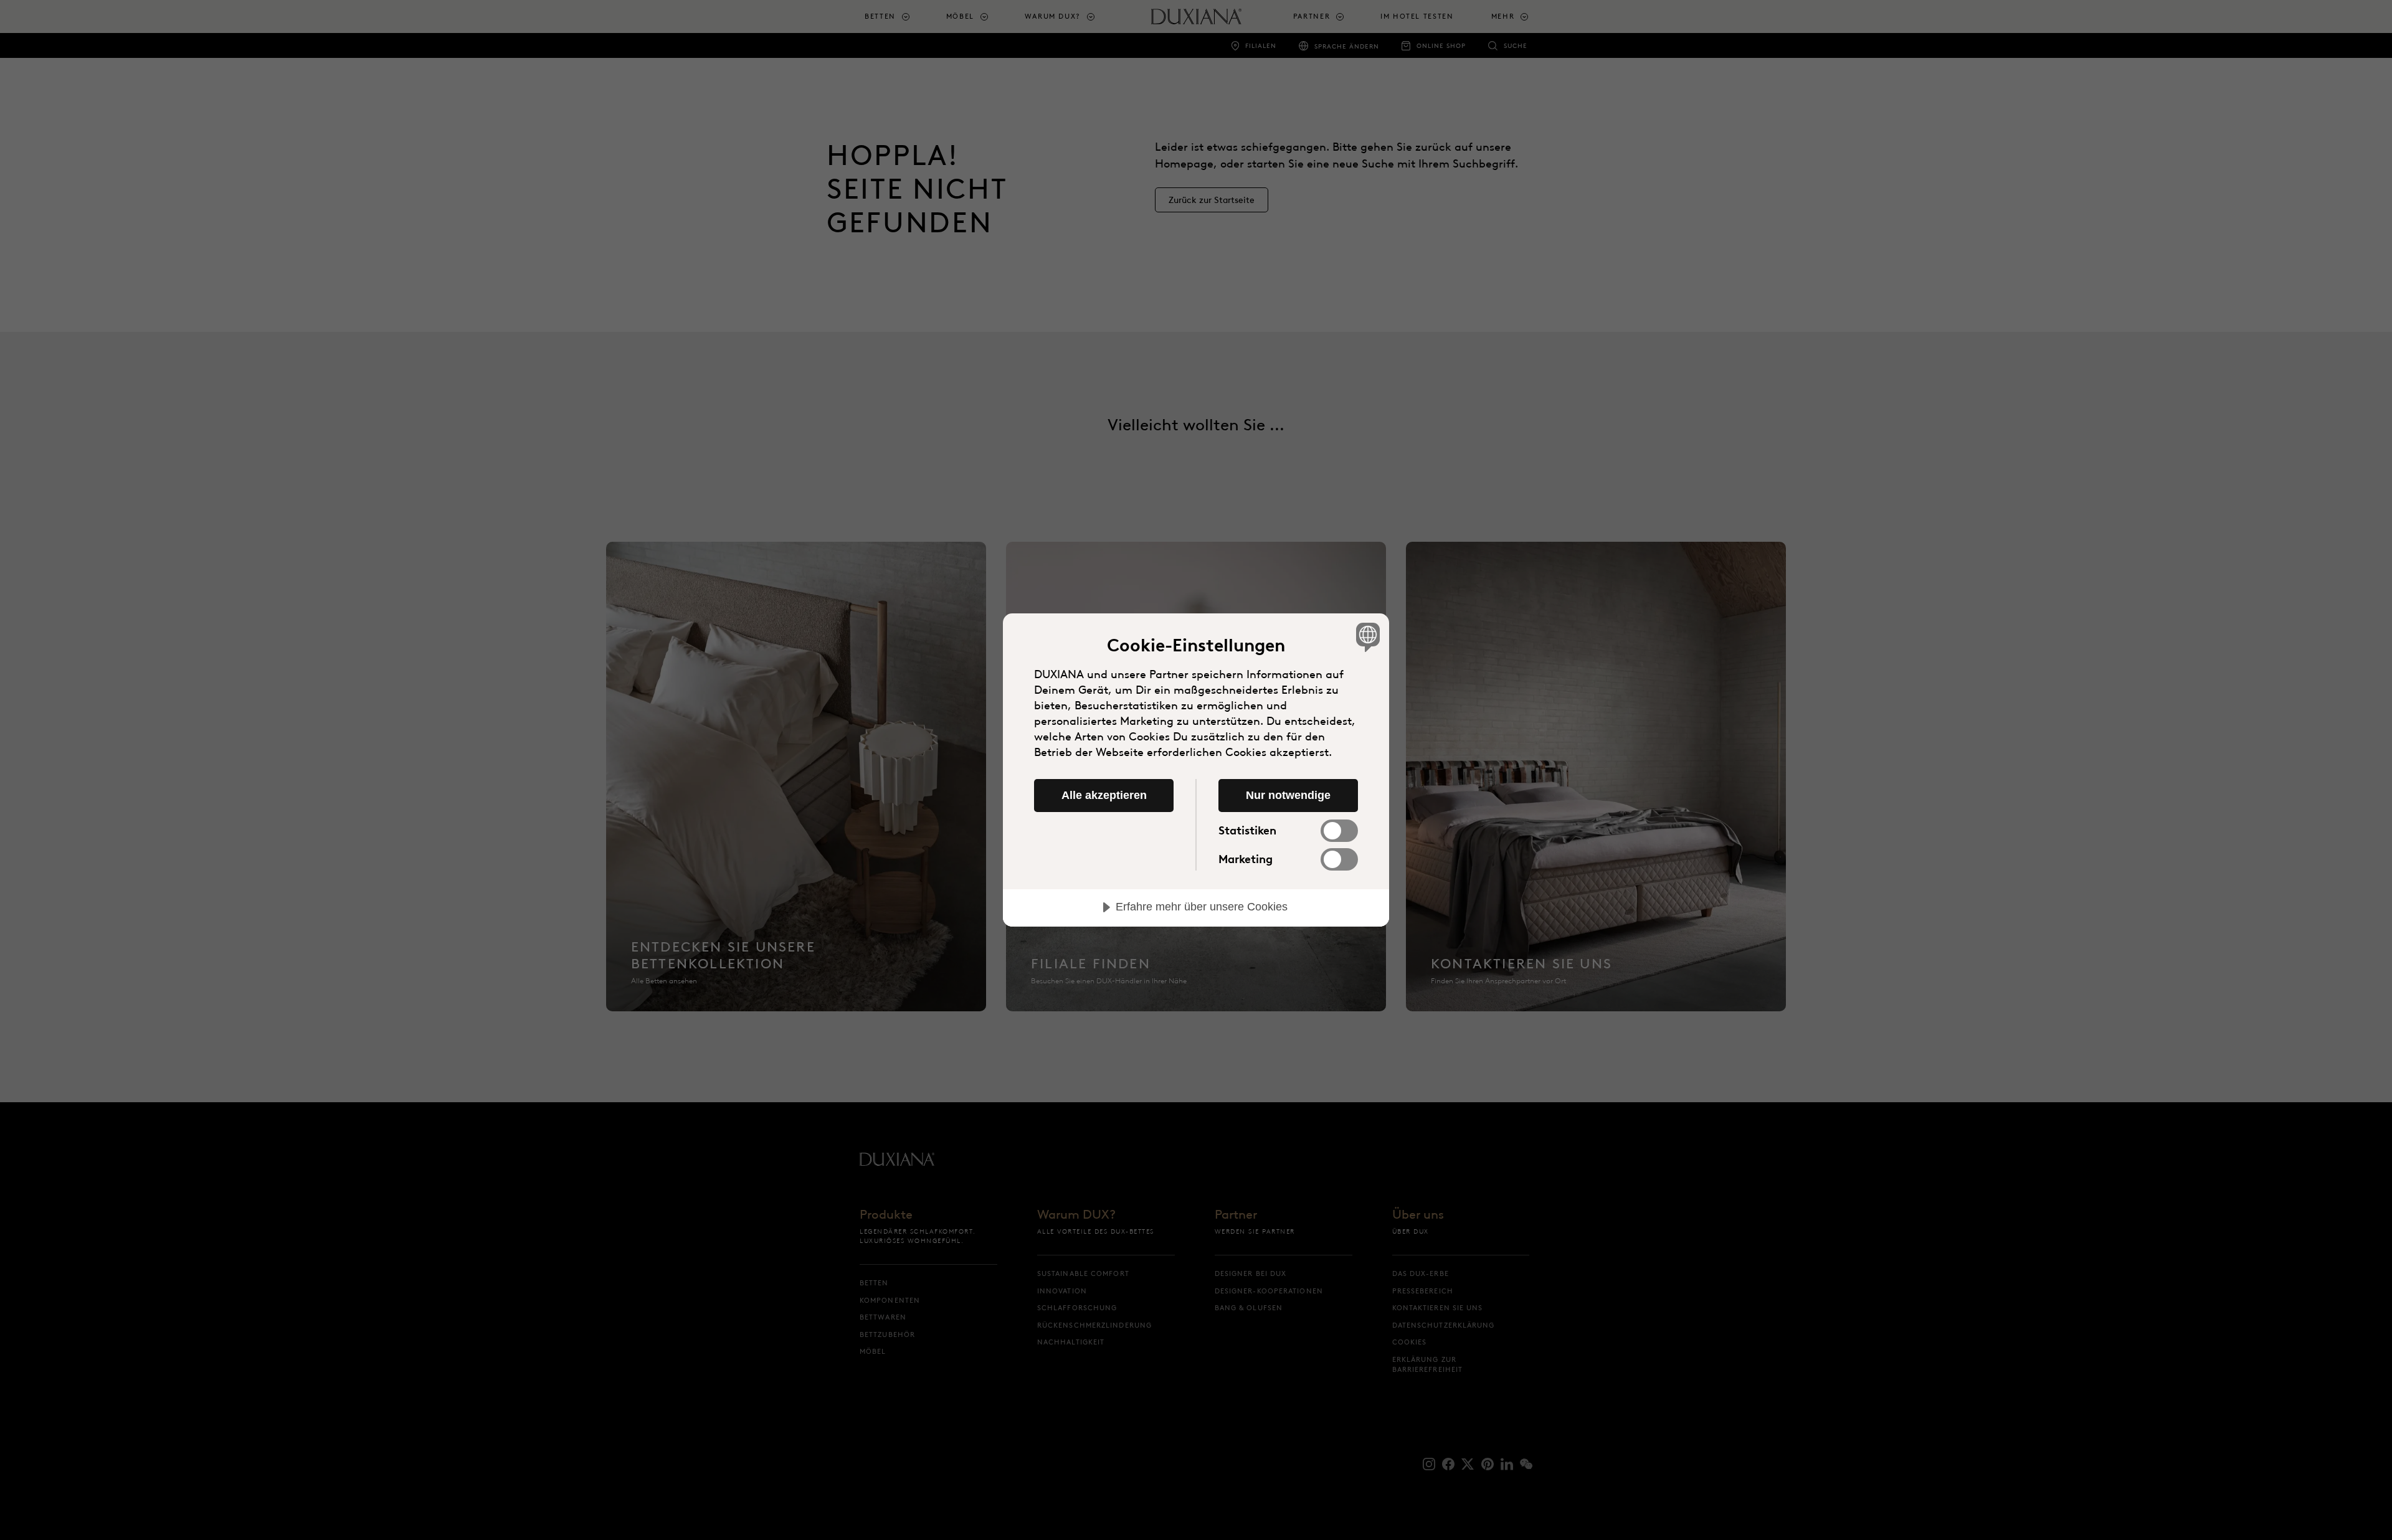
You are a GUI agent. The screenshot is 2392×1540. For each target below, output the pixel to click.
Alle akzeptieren (1104, 795)
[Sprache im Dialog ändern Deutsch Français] (1366, 637)
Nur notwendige (1288, 795)
